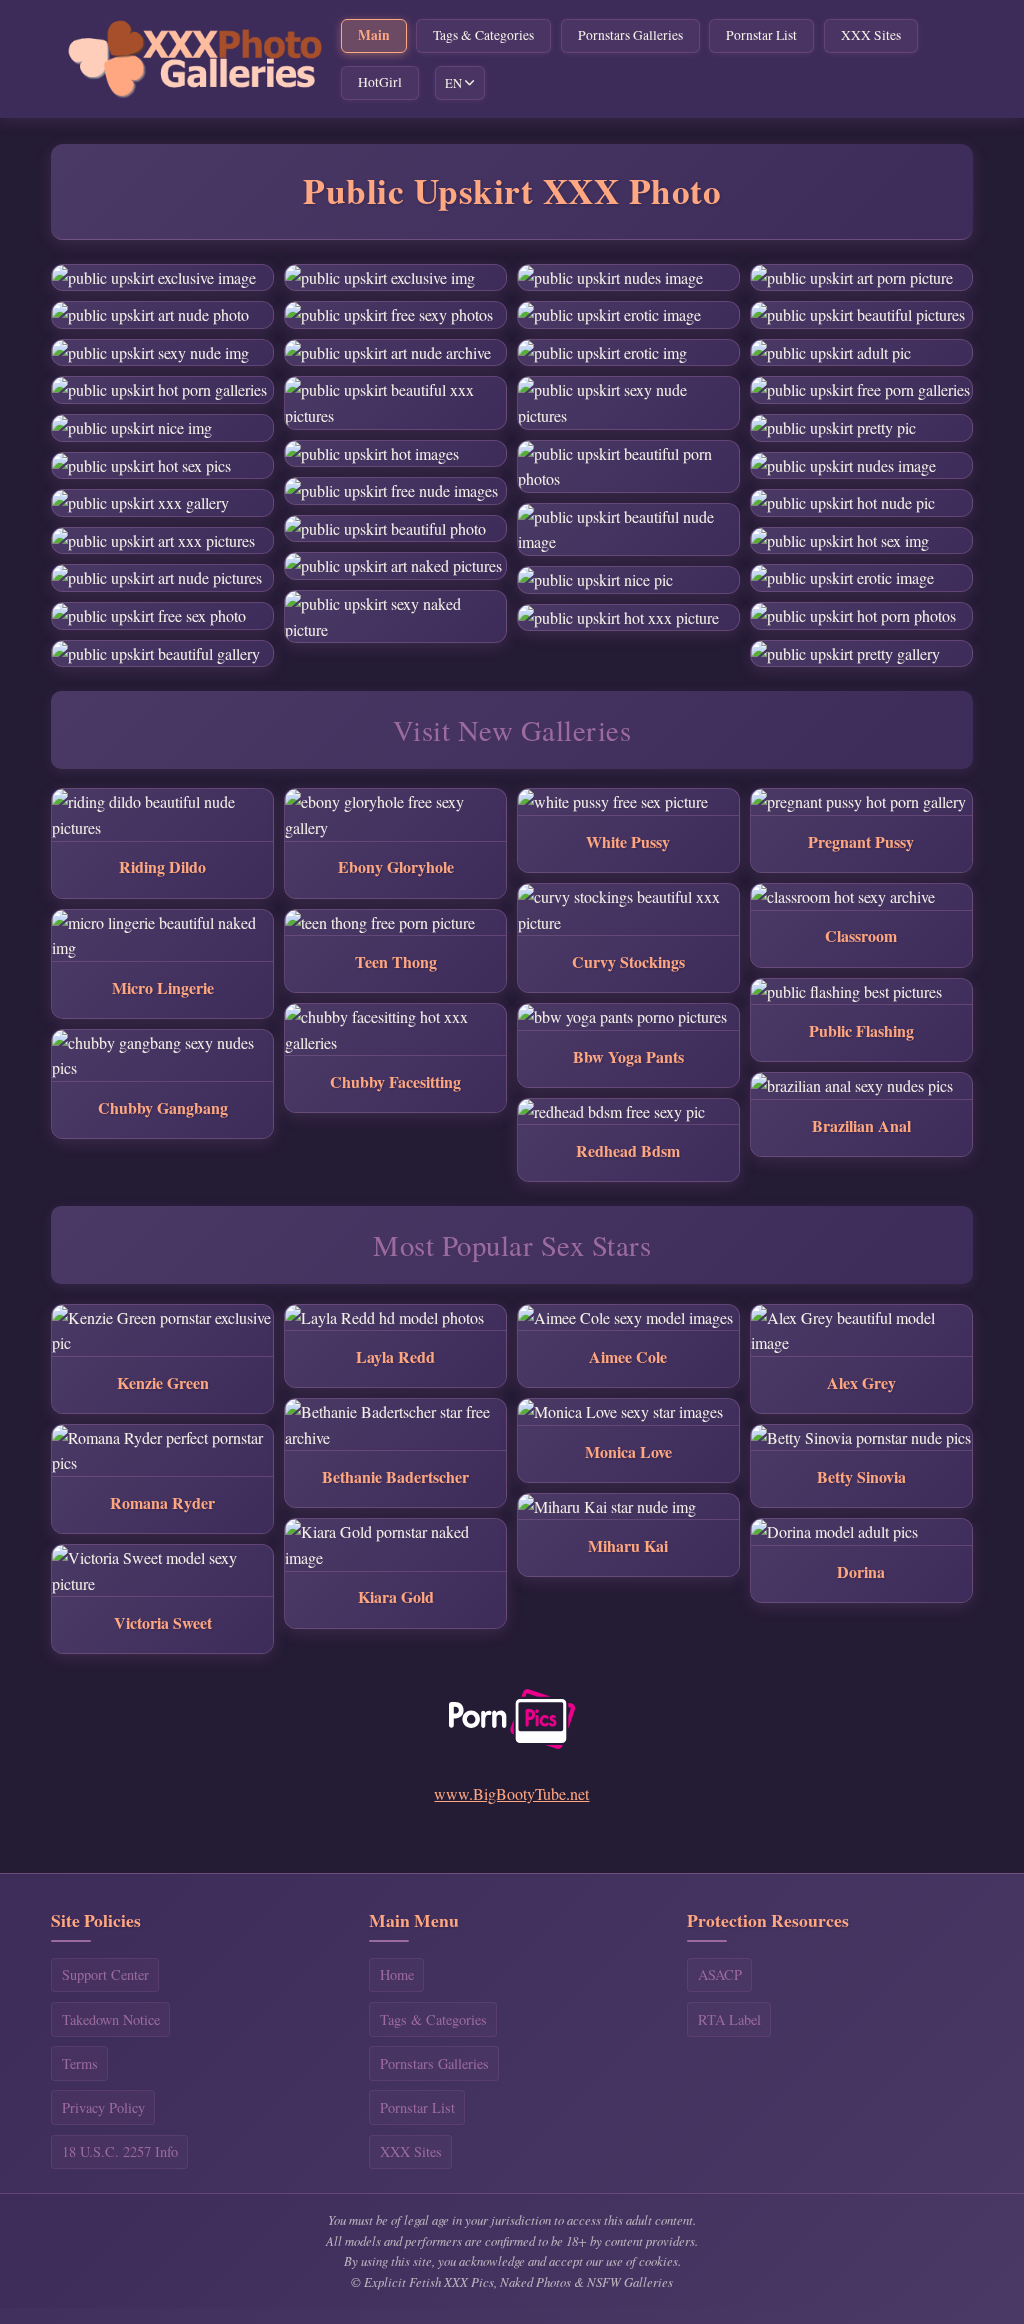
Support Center (105, 1974)
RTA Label (729, 2019)
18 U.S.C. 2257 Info (120, 2151)
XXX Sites (871, 35)
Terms (80, 2063)
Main (374, 35)
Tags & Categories (483, 35)
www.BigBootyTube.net (511, 1793)
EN (453, 83)
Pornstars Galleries (630, 35)
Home (397, 1974)
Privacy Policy (103, 2107)
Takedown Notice (111, 2019)
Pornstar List (761, 35)
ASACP (720, 1974)
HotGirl (380, 82)
